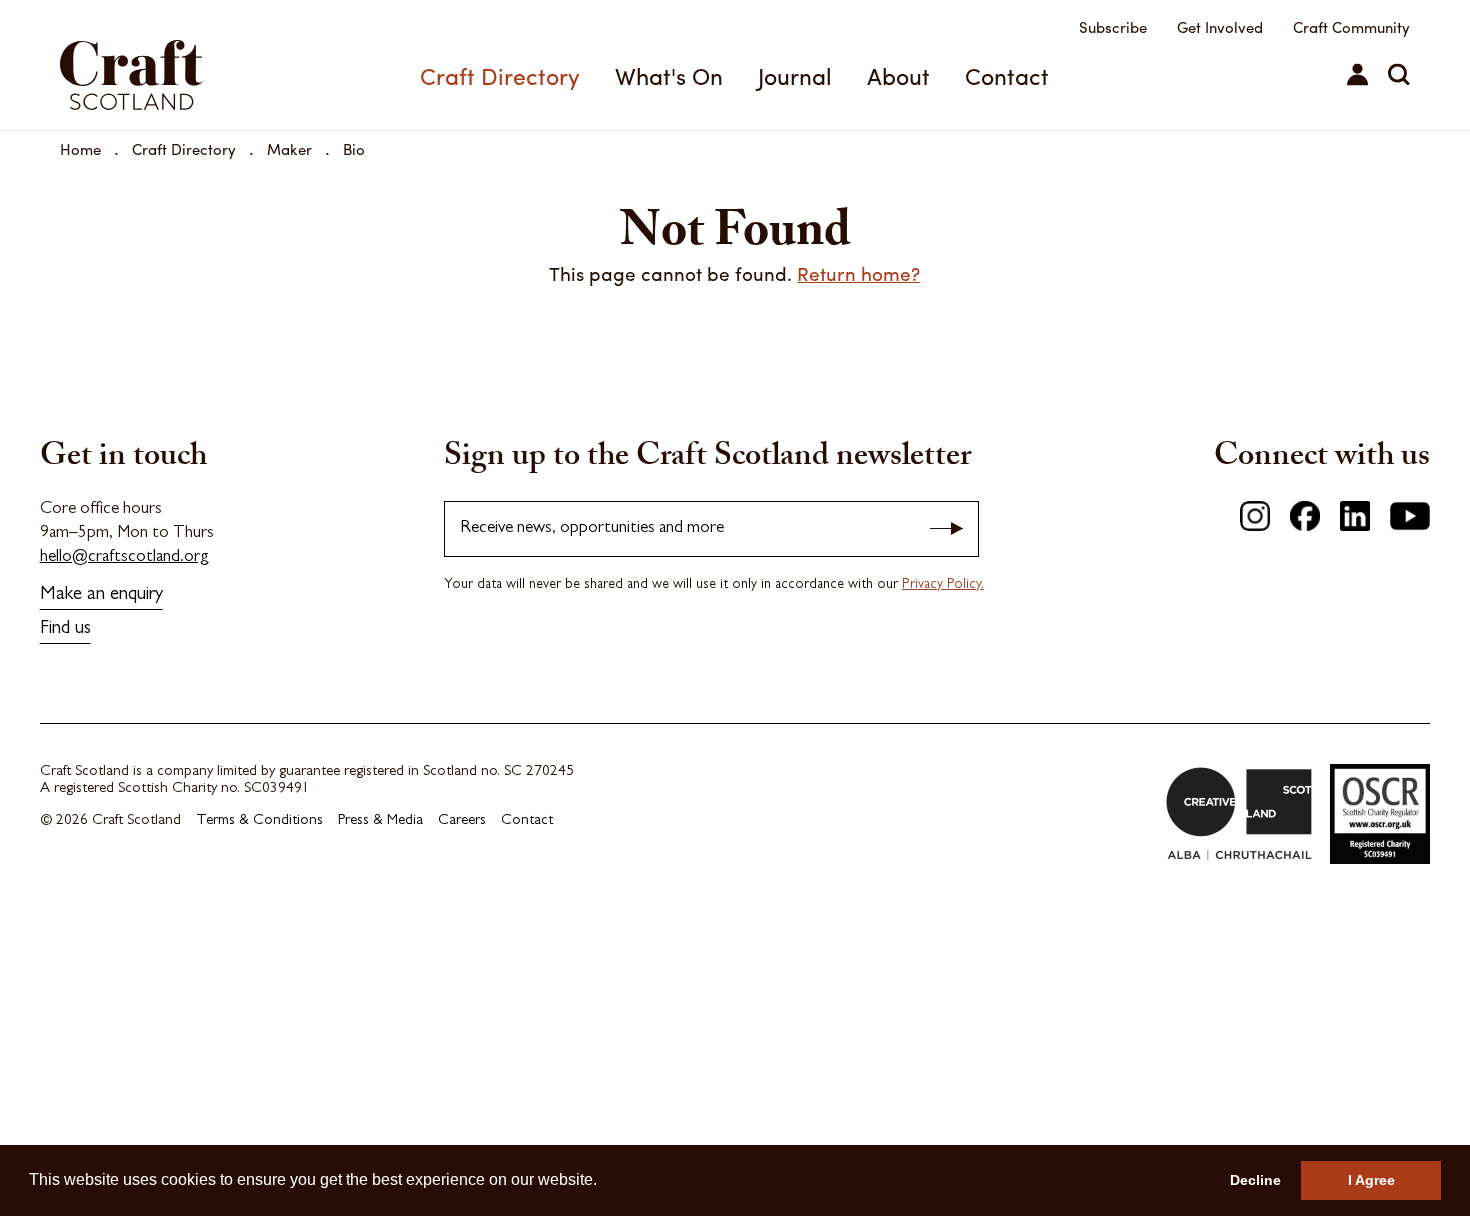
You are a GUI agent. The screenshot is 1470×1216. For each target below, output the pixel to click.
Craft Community (1351, 27)
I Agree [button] (1371, 1180)
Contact (1007, 75)
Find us (65, 629)
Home (80, 149)
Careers (462, 821)
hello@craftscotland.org (124, 557)
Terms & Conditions (259, 821)
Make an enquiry (101, 595)
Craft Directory (500, 75)
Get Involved (1220, 27)
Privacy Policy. (943, 585)
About (898, 75)
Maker (289, 149)
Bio (354, 149)
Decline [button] (1255, 1180)
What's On (669, 75)
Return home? (858, 273)
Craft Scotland (163, 65)
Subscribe (1113, 27)
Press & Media (380, 821)
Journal (795, 75)
